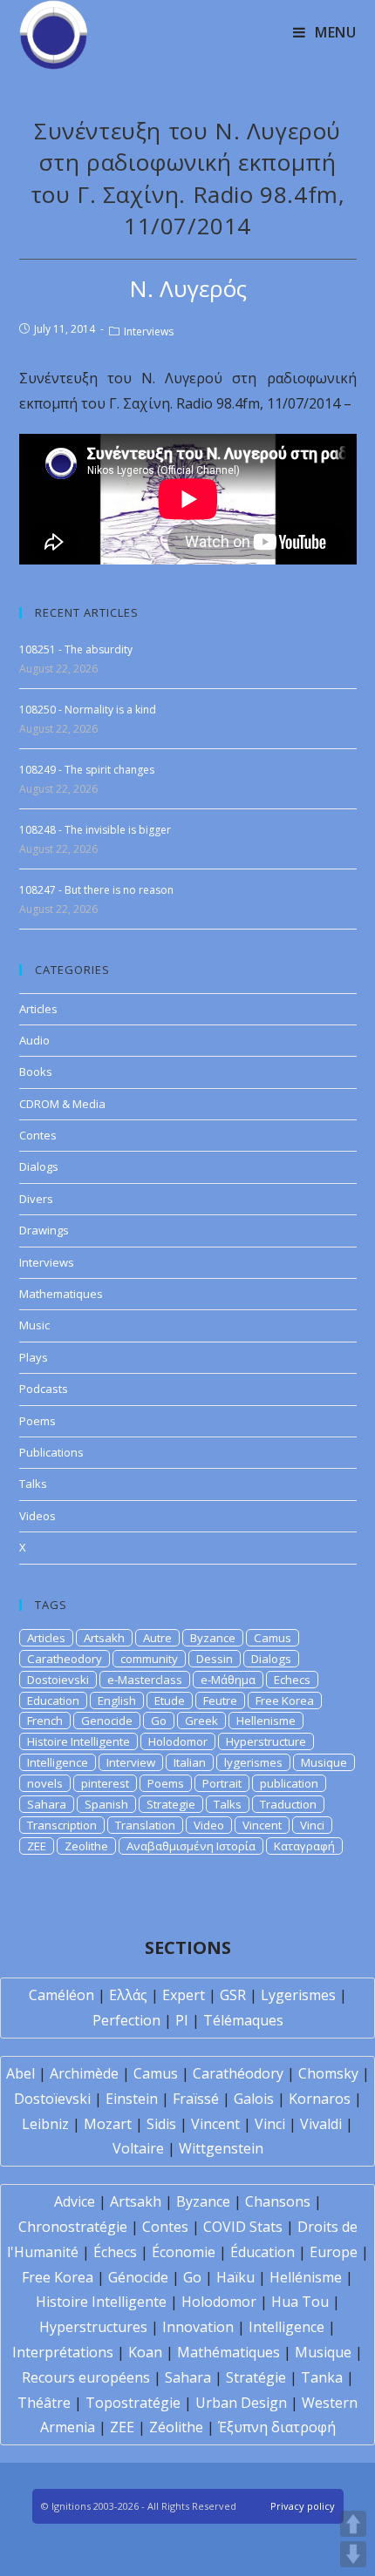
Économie (184, 2252)
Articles (38, 1009)
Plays (34, 1357)
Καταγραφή (304, 1846)
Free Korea (285, 1700)
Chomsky (328, 2073)
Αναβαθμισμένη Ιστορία (191, 1846)
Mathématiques (228, 2352)
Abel (20, 2073)
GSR (233, 1995)
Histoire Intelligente (78, 1741)
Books (36, 1072)
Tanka (322, 2377)
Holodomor (178, 1741)
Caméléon (61, 1995)
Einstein (132, 2099)
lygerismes (253, 1762)
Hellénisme (306, 2277)
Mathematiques (61, 1294)
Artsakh (104, 1638)
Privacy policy (303, 2506)
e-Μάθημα (228, 1680)
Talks (33, 1484)
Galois (254, 2099)
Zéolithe (176, 2427)
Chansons (278, 2201)
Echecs (292, 1680)
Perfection (126, 2020)
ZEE (37, 1846)
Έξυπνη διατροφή (277, 2427)
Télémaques (243, 2020)
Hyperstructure (266, 1741)
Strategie (171, 1804)
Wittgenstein (221, 2148)
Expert (184, 1995)
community (149, 1659)
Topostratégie (133, 2403)
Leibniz (45, 2124)
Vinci (312, 1825)
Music (34, 1325)
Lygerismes (298, 1995)
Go (159, 1721)
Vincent (262, 1825)
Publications (51, 1452)
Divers (36, 1199)
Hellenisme (266, 1721)
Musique (324, 1762)
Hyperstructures (93, 2327)
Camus (273, 1638)
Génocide (138, 2277)
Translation (145, 1825)
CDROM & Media (62, 1104)
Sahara (47, 1804)
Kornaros (320, 2099)
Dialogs (39, 1166)
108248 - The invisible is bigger (95, 830)
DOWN (353, 2554)
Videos (37, 1516)
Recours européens (86, 2377)
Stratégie (256, 2377)
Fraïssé (196, 2099)
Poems (37, 1421)
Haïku (235, 2277)
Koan (145, 2352)
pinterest (105, 1783)
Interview (131, 1762)
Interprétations (63, 2352)
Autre (157, 1638)
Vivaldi (321, 2124)
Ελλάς (128, 1995)
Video (209, 1825)
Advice (75, 2201)
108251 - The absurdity (76, 649)
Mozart (108, 2124)
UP (353, 2524)
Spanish (106, 1804)
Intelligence (58, 1762)
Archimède (84, 2073)
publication (289, 1783)
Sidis (161, 2124)
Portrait (222, 1783)
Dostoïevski (52, 2099)
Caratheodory (65, 1659)
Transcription (62, 1825)
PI (182, 2020)
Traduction (288, 1804)
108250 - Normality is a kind (88, 710)
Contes (38, 1135)
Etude (170, 1700)
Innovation (198, 2327)
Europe (334, 2252)
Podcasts (44, 1389)
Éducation (262, 2252)
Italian (190, 1762)
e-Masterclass (145, 1680)
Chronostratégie (73, 2227)
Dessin (215, 1659)
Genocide (107, 1721)
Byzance (213, 1638)
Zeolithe (86, 1846)
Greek (201, 1721)
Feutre (220, 1700)
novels (45, 1783)
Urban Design (241, 2403)
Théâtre (44, 2403)
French (45, 1721)
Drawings (44, 1230)
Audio (34, 1040)
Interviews (149, 331)
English (117, 1700)
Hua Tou (300, 2302)
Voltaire (138, 2148)
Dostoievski (58, 1680)
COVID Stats (243, 2227)
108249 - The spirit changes (87, 770)
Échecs (115, 2252)
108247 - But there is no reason (96, 890)
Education (53, 1700)
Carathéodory (238, 2073)
